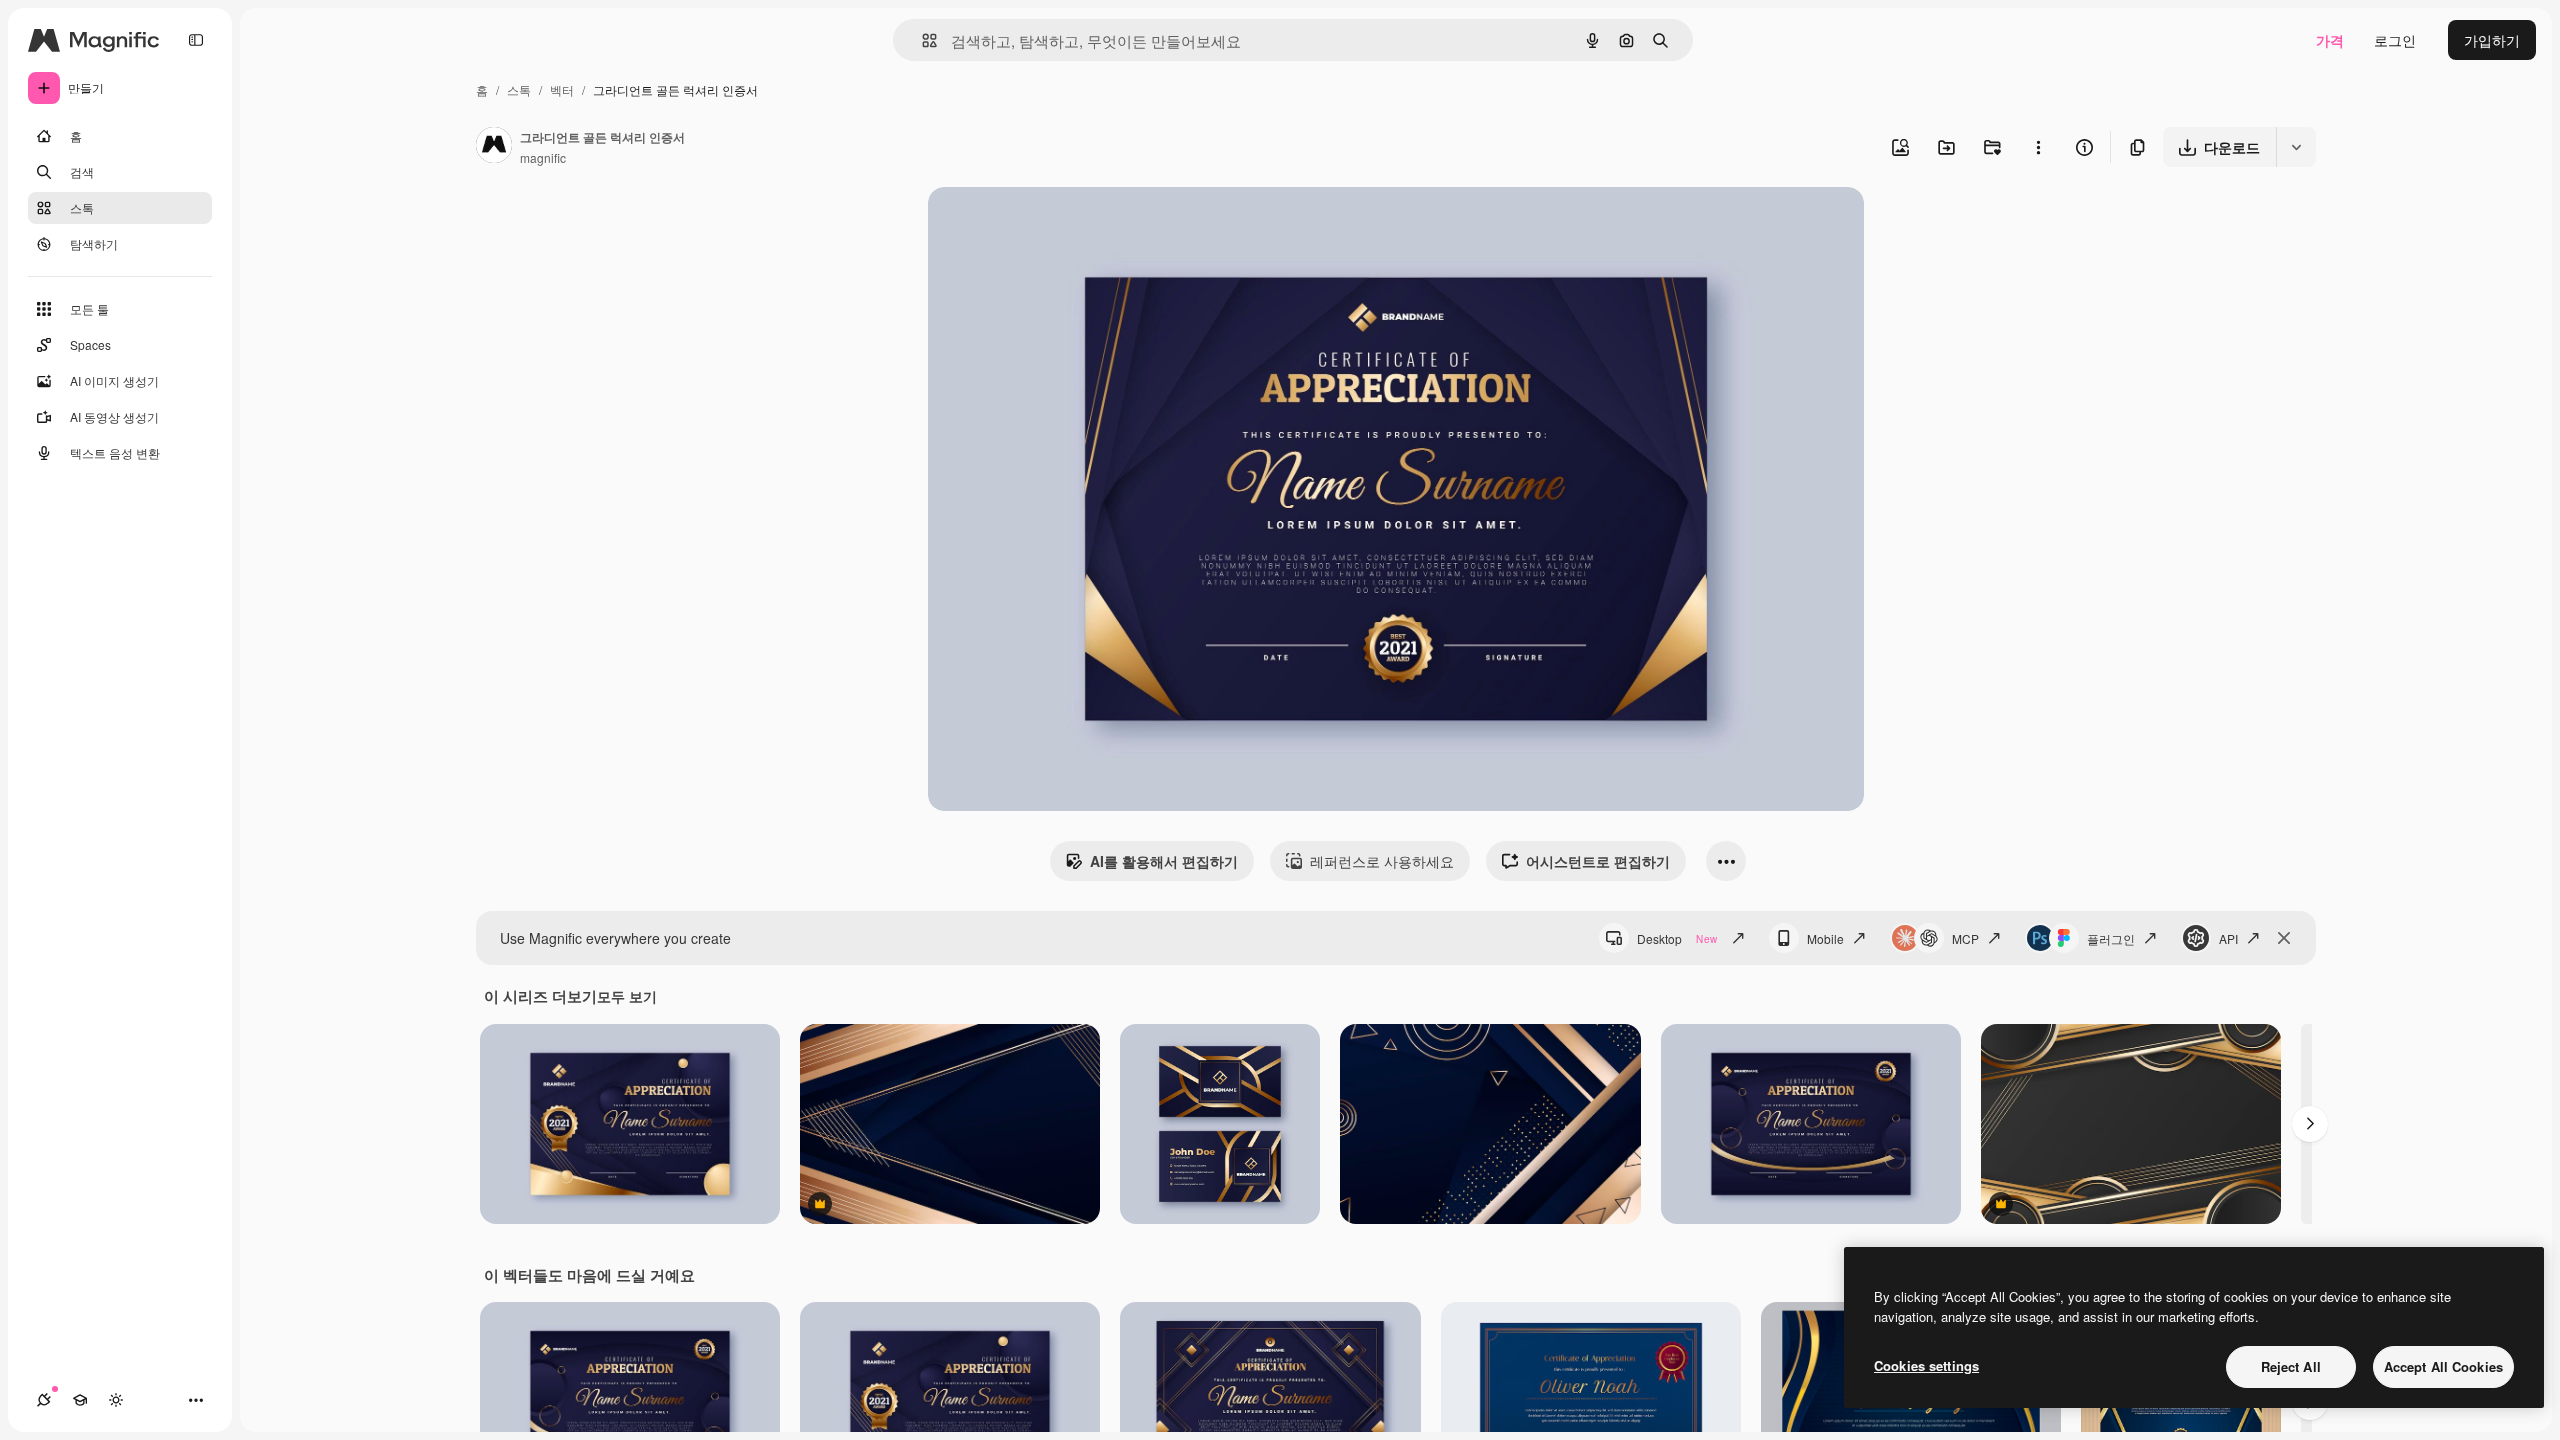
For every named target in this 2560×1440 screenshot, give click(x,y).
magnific (543, 157)
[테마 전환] (116, 1400)
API (2228, 938)
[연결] (44, 1400)
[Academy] (80, 1400)
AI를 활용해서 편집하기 (1164, 861)
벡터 (562, 89)
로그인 (2395, 40)
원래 (1043, 225)
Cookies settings (1926, 1365)
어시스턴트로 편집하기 (1598, 861)
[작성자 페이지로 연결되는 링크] (494, 147)
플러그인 (2111, 938)
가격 (2330, 40)
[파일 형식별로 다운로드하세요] (2296, 147)
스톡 (519, 89)
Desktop (1677, 938)
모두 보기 (627, 996)
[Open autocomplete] (921, 40)
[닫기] (2284, 938)
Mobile (1825, 938)
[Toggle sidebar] (196, 40)
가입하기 (2492, 40)
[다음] (2310, 1124)
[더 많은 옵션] (2038, 147)
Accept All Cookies (2443, 1366)
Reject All (2291, 1366)
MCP (1965, 938)
